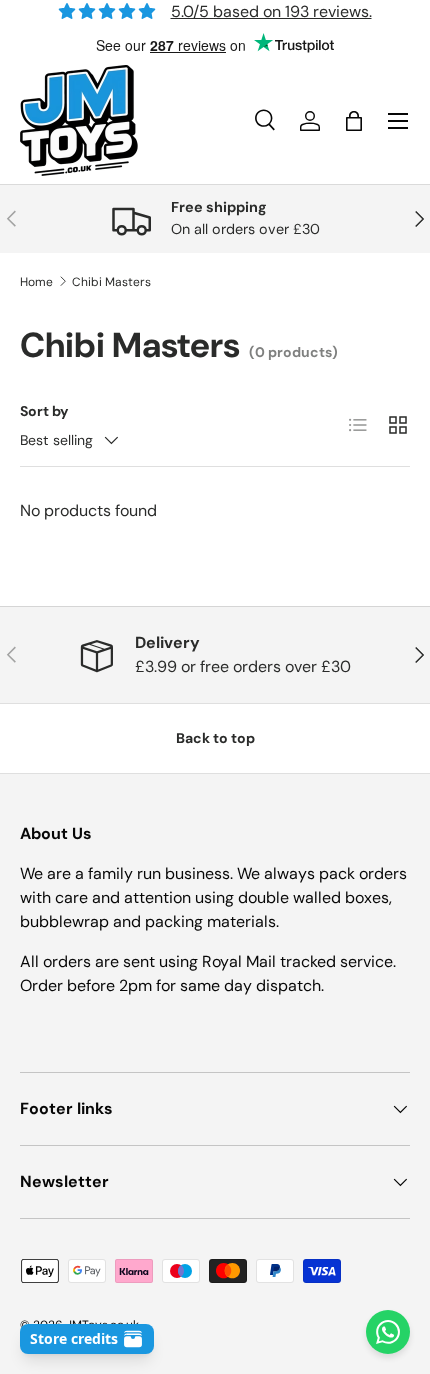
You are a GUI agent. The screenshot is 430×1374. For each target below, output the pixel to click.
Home (36, 282)
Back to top (215, 738)
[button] (354, 121)
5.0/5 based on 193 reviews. (271, 11)
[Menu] (398, 121)
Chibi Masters (111, 282)
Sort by (44, 411)
